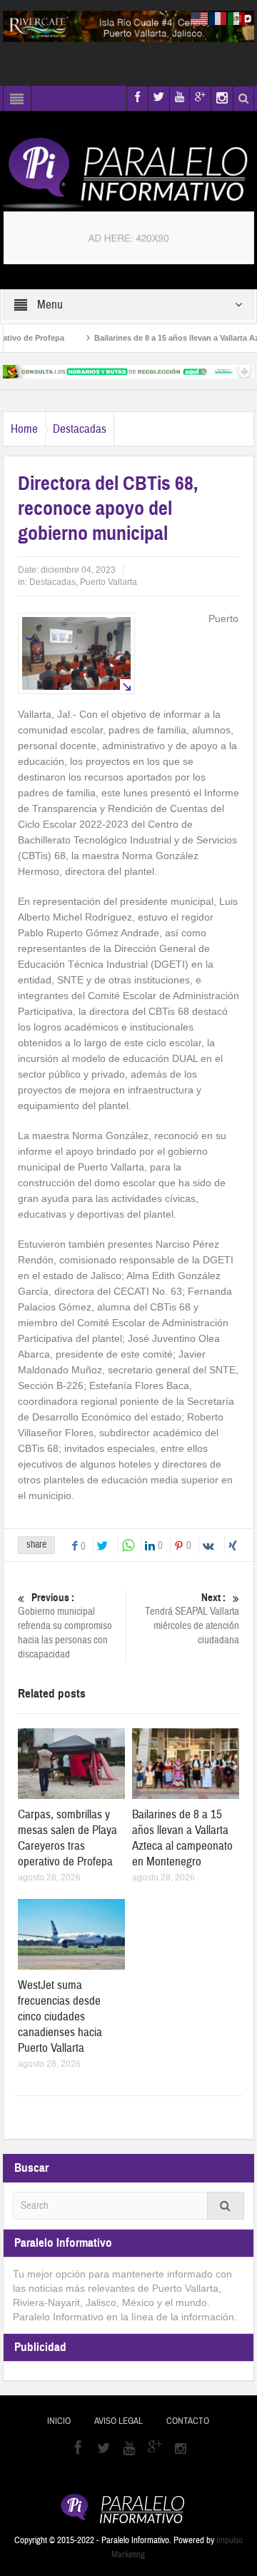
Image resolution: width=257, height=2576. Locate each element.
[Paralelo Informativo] (129, 173)
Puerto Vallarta (109, 582)
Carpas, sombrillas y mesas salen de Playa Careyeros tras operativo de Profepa (67, 1838)
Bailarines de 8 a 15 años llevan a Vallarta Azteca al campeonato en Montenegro (182, 1838)
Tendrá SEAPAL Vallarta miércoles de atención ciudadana (192, 1619)
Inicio (59, 2421)
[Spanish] (237, 18)
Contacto (188, 2421)
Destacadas (80, 429)
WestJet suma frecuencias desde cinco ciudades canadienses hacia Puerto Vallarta (60, 2016)
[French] (218, 18)
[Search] (226, 2206)
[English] (200, 18)
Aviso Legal (119, 2421)
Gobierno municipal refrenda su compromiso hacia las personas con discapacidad (65, 1626)
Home (24, 429)
